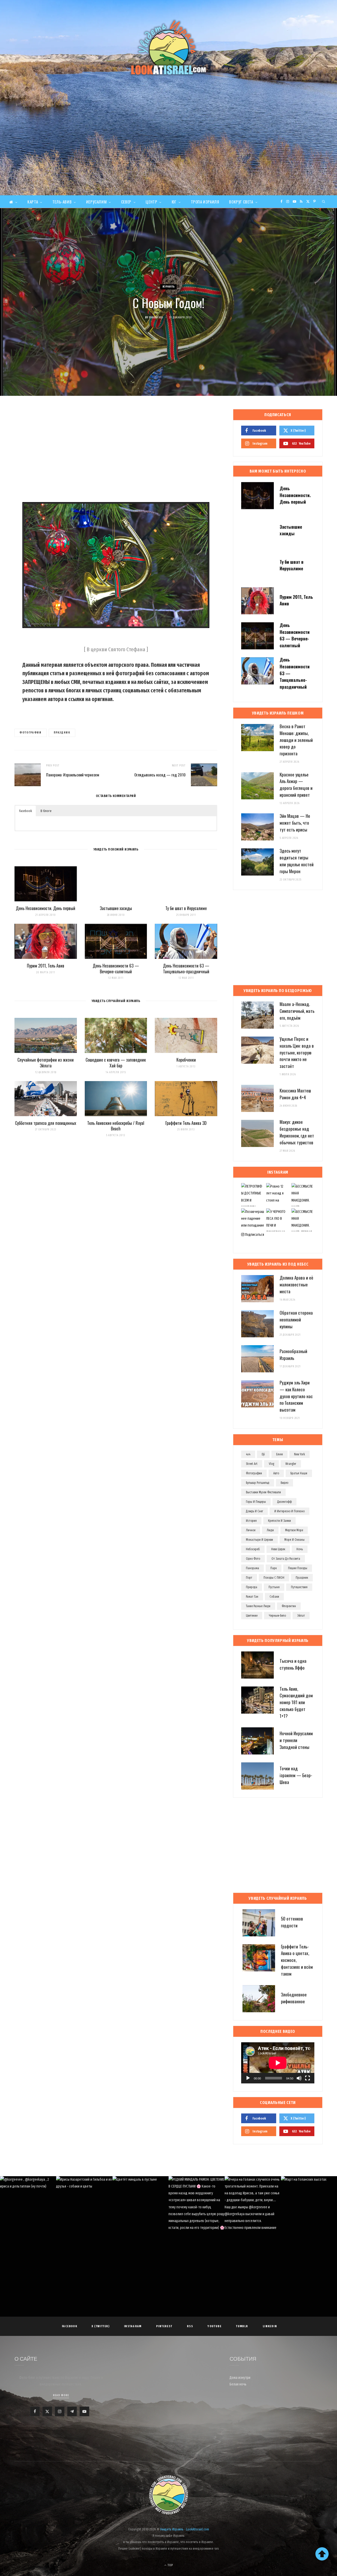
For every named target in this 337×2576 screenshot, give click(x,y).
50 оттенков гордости (292, 1922)
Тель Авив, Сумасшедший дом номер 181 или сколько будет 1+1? (296, 1702)
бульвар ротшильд (258, 1483)
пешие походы (298, 1568)
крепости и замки (279, 1521)
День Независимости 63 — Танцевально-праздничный (186, 969)
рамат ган (252, 1597)
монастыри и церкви (259, 1540)
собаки (274, 1597)
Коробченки (186, 1060)
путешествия (299, 1587)
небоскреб (253, 1549)
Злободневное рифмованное (294, 1998)
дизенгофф (284, 1502)
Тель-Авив (62, 202)
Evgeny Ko (156, 317)
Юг (174, 202)
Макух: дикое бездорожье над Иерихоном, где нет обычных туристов (297, 1132)
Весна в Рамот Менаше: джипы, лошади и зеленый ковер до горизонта (296, 740)
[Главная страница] (13, 202)
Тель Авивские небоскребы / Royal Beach (116, 1126)
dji (263, 1454)
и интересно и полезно (289, 1511)
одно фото (253, 1559)
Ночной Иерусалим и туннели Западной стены (296, 1740)
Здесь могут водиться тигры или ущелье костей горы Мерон (297, 861)
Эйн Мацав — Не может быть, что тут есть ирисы (295, 823)
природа (252, 1587)
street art (252, 1464)
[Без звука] (299, 2078)
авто (276, 1473)
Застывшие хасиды (116, 908)
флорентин (289, 1606)
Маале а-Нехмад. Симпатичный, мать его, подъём (297, 1011)
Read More (61, 2395)
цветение (252, 1616)
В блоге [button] (46, 811)
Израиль (169, 287)
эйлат (301, 1616)
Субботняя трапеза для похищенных (46, 1123)
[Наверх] (322, 2554)
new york (299, 1454)
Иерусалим (96, 202)
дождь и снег (254, 1511)
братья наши (299, 1473)
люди (270, 1530)
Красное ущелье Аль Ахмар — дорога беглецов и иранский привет (296, 785)
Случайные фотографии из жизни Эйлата (46, 1063)
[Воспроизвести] (248, 2078)
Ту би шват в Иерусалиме (186, 908)
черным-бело (277, 1616)
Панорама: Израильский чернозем (73, 775)
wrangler (291, 1464)
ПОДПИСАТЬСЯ (171, 2211)
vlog (271, 1464)
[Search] (324, 202)
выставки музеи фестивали (263, 1492)
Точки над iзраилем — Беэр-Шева (296, 1775)
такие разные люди (258, 1606)
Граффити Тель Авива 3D (186, 1123)
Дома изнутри (240, 2378)
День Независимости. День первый (46, 908)
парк (274, 1568)
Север (126, 202)
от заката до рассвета (286, 1559)
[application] (278, 2063)
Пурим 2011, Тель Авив (46, 966)
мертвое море (294, 1530)
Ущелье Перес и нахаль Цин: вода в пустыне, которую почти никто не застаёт (297, 1052)
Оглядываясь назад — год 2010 (160, 775)
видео (284, 1483)
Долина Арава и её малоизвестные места (296, 1284)
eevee (279, 1454)
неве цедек (278, 1549)
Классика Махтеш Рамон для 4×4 (295, 1094)
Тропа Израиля (205, 202)
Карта (33, 202)
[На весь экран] (308, 2078)
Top (170, 2565)
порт (249, 1578)
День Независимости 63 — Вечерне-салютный (116, 969)
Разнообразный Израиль (293, 1355)
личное (251, 1530)
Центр (151, 202)
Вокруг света (241, 202)
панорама (252, 1568)
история (251, 1521)
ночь (300, 1549)
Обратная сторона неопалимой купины (296, 1319)
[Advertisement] (168, 156)
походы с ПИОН (274, 1578)
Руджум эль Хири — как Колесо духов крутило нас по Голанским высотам (296, 1396)
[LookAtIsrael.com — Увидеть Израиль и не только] (168, 48)
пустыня (274, 1587)
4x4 (248, 1454)
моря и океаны (294, 1540)
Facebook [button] (26, 811)
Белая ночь (238, 2384)
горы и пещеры (256, 1502)
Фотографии (31, 733)
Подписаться (254, 1235)
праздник (62, 733)
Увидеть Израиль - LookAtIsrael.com (185, 2529)
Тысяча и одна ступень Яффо (293, 1664)
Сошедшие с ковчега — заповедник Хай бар (116, 1063)
